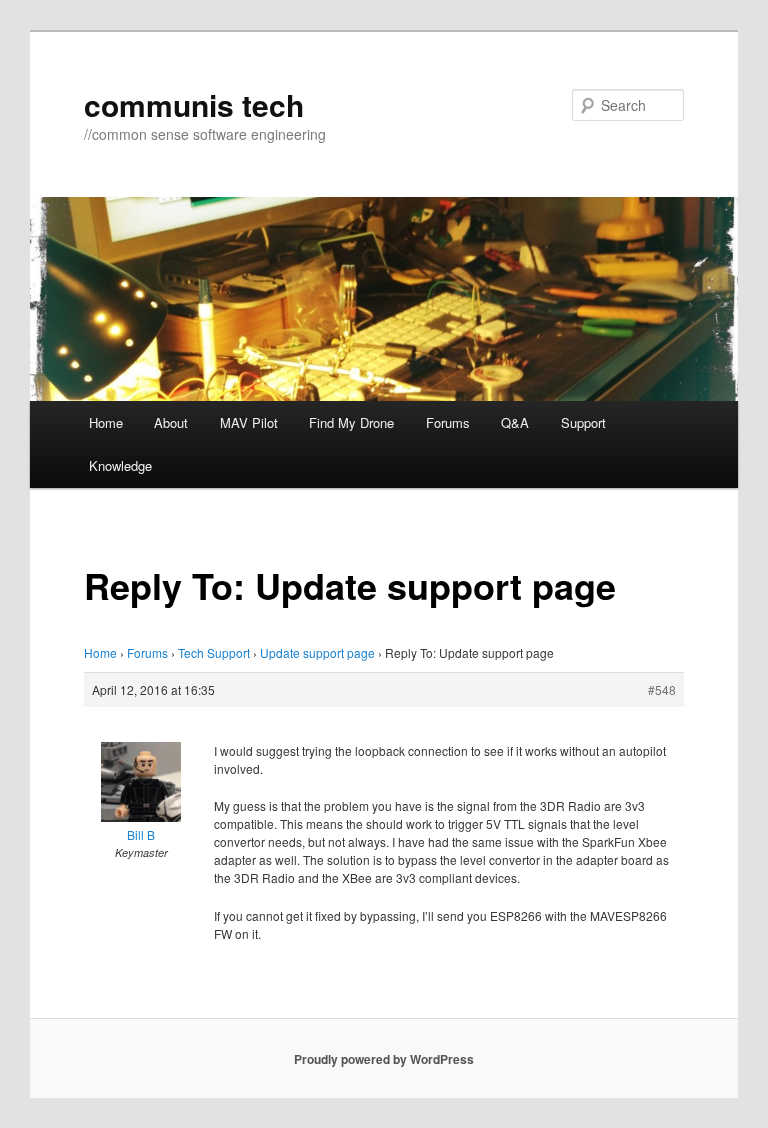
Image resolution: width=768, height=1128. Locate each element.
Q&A (515, 422)
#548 (662, 689)
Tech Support (214, 652)
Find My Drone (351, 422)
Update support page (317, 652)
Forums (448, 422)
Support (583, 422)
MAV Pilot (249, 422)
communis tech (194, 104)
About (171, 422)
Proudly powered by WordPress (384, 1059)
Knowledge (120, 465)
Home (106, 422)
